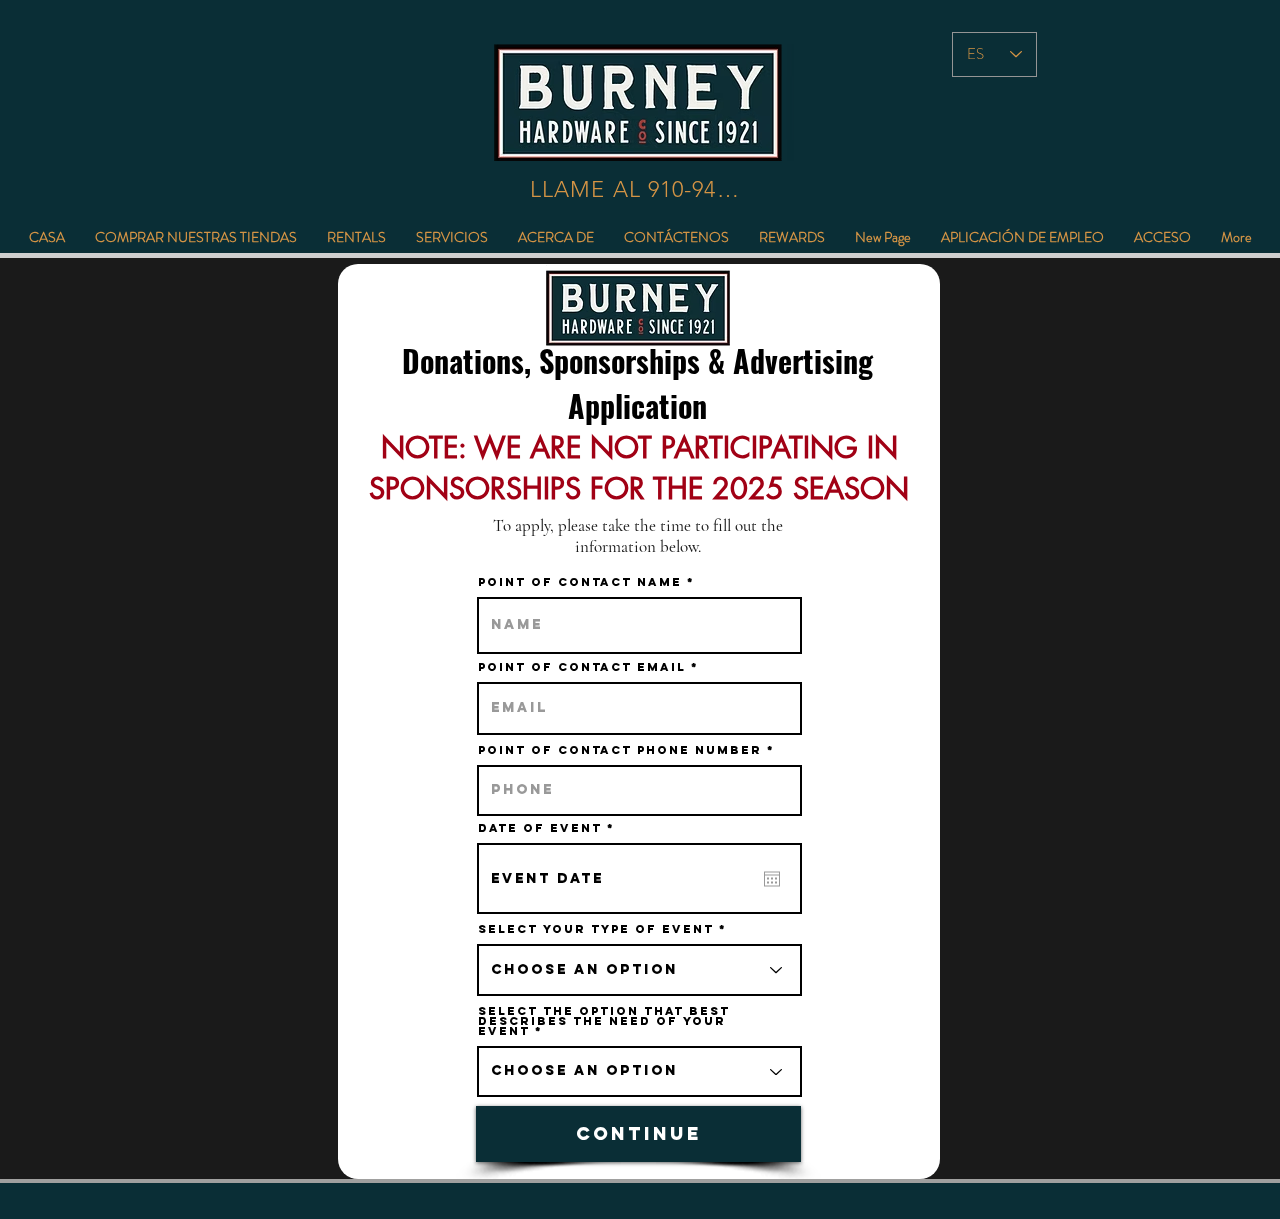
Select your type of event (596, 929)
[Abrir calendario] (772, 879)
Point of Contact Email (582, 667)
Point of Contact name (580, 582)
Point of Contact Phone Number (620, 750)
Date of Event (552, 828)
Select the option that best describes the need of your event (604, 1021)
